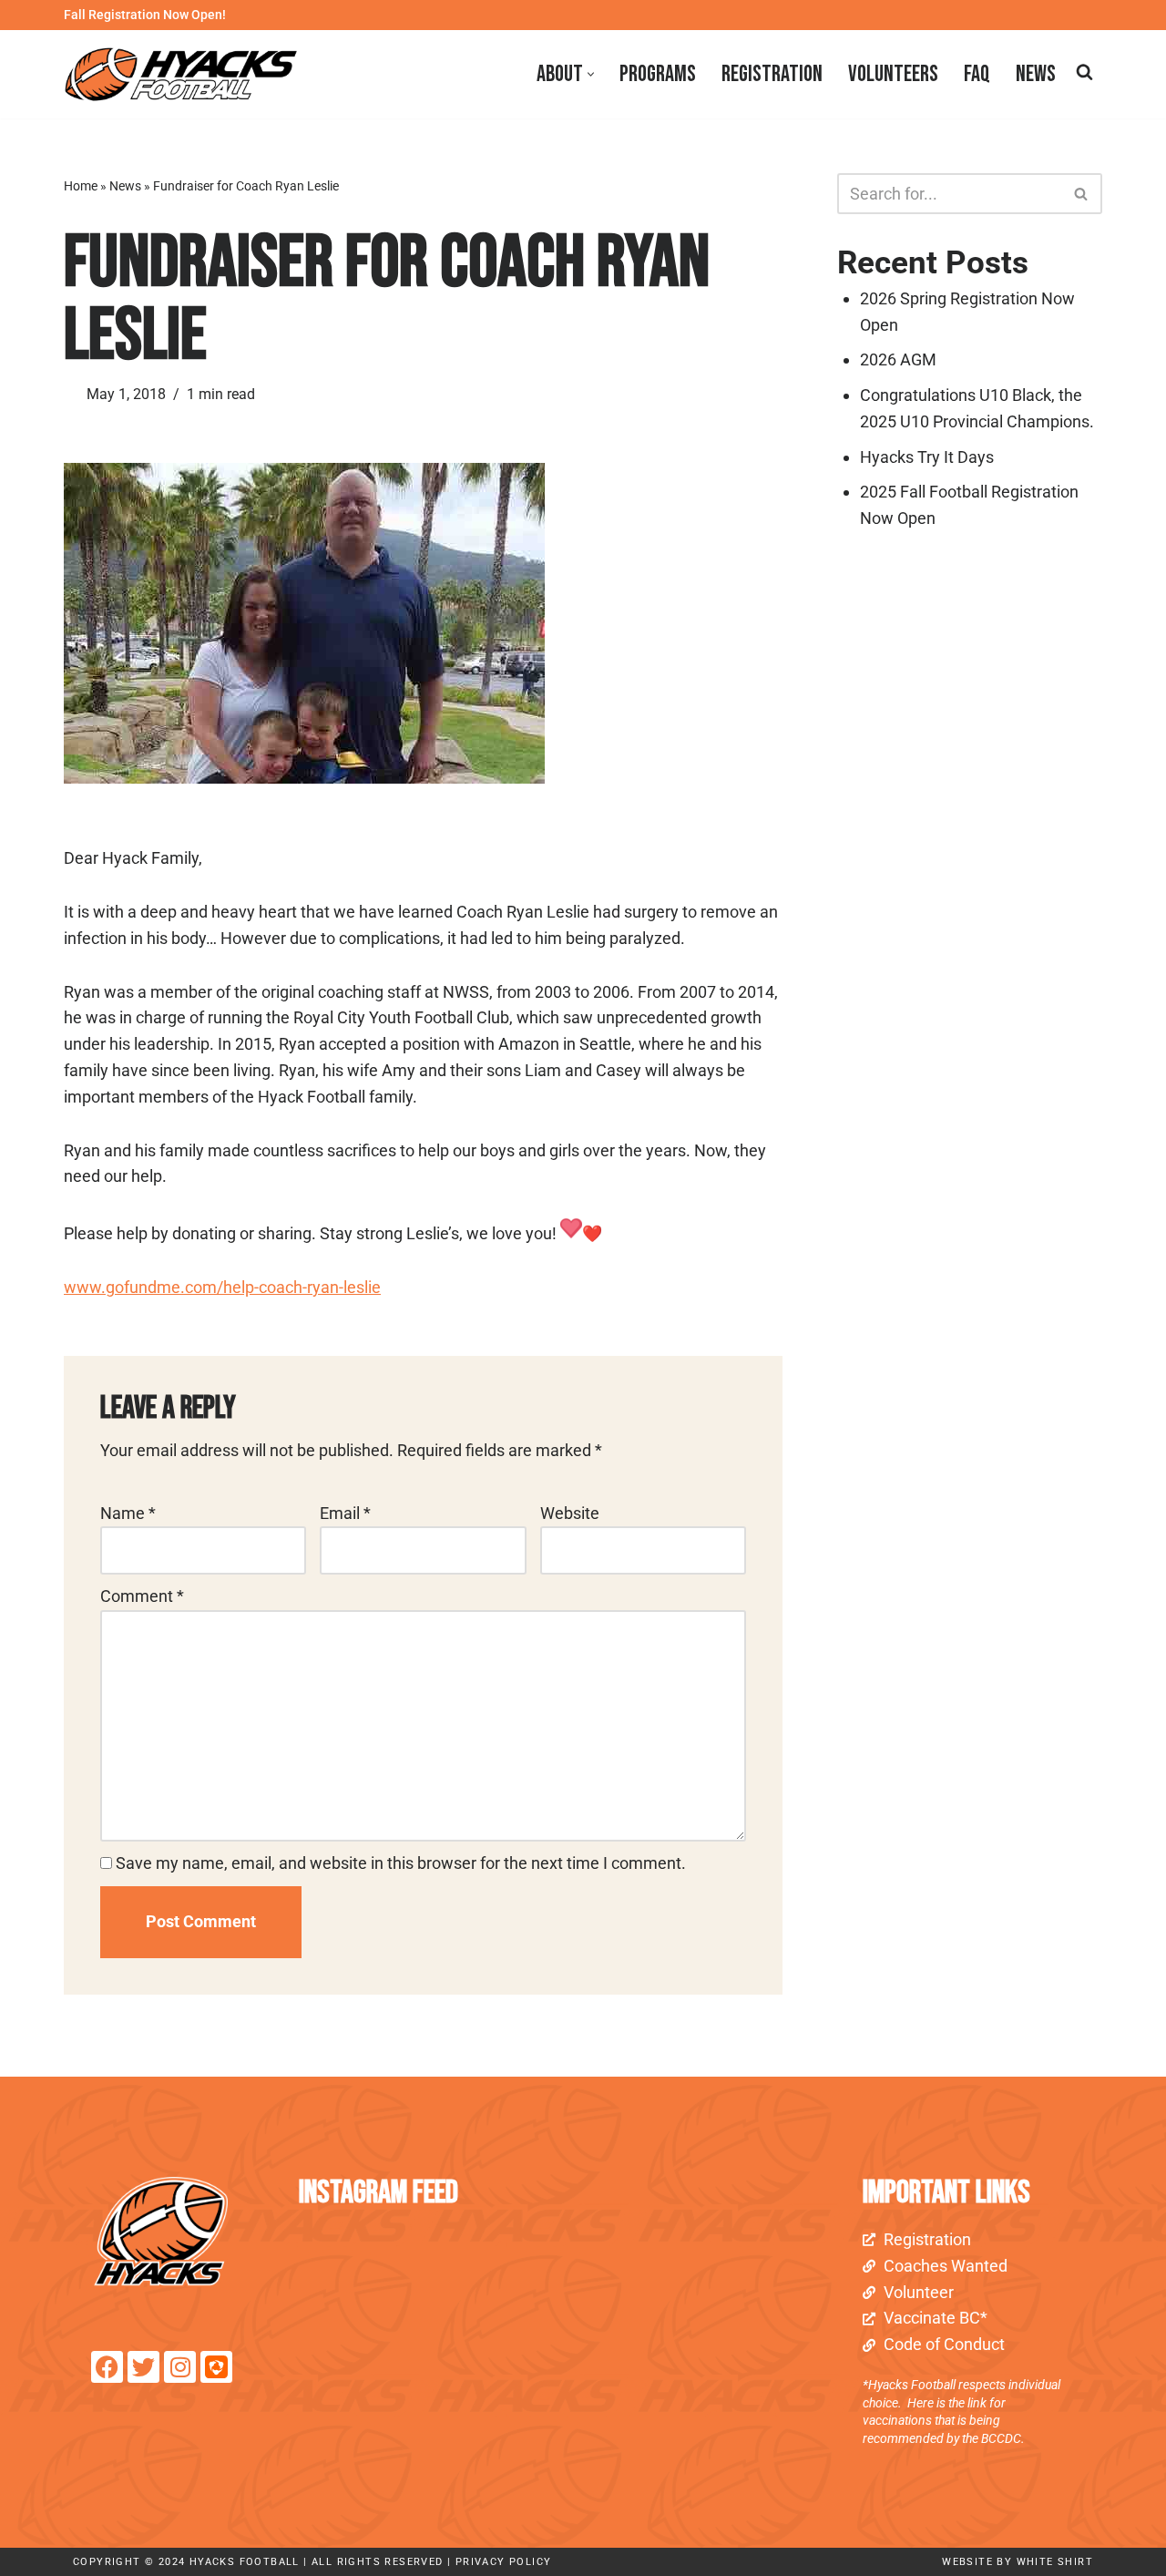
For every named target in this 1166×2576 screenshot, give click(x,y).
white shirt (1055, 2562)
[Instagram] (180, 2367)
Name (128, 1513)
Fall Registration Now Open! (145, 15)
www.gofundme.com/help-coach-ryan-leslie (222, 1287)
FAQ (977, 74)
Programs (658, 74)
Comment (142, 1596)
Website (570, 1513)
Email (345, 1513)
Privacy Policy (504, 2562)
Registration (772, 74)
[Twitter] (143, 2367)
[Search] (1084, 72)
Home (81, 186)
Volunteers (893, 74)
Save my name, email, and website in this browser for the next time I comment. (401, 1863)
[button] (591, 74)
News (1036, 74)
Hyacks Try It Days (927, 457)
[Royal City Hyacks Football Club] (186, 74)
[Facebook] (107, 2367)
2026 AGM (898, 359)
